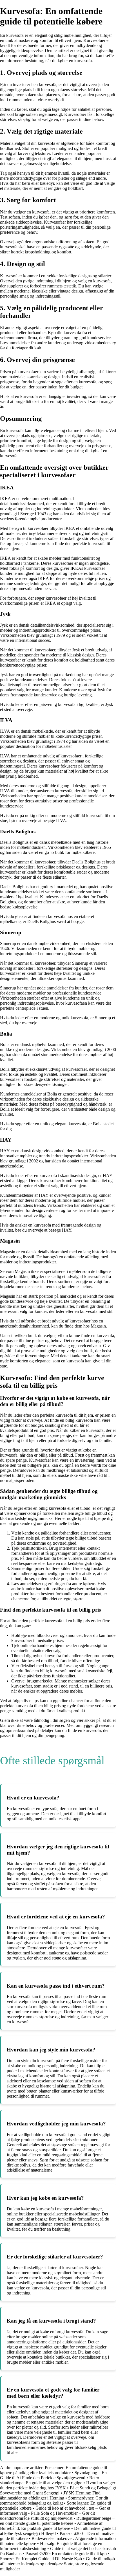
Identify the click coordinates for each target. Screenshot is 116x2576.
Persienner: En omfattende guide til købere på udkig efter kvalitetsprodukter (53, 2470)
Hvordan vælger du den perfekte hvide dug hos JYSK (58, 2485)
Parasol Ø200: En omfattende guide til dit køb (66, 2554)
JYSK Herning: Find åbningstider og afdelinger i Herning (50, 2495)
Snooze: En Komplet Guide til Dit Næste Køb (41, 2559)
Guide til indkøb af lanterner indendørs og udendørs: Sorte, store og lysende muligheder (57, 2564)
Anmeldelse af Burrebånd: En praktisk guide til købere (51, 2526)
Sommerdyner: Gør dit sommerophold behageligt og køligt (54, 2500)
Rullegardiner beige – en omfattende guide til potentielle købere (57, 2521)
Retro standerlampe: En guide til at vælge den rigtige (50, 2480)
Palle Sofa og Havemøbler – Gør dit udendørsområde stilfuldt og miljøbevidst (47, 2516)
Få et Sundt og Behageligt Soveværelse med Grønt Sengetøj (58, 2490)
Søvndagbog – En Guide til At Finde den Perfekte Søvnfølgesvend (53, 2475)
